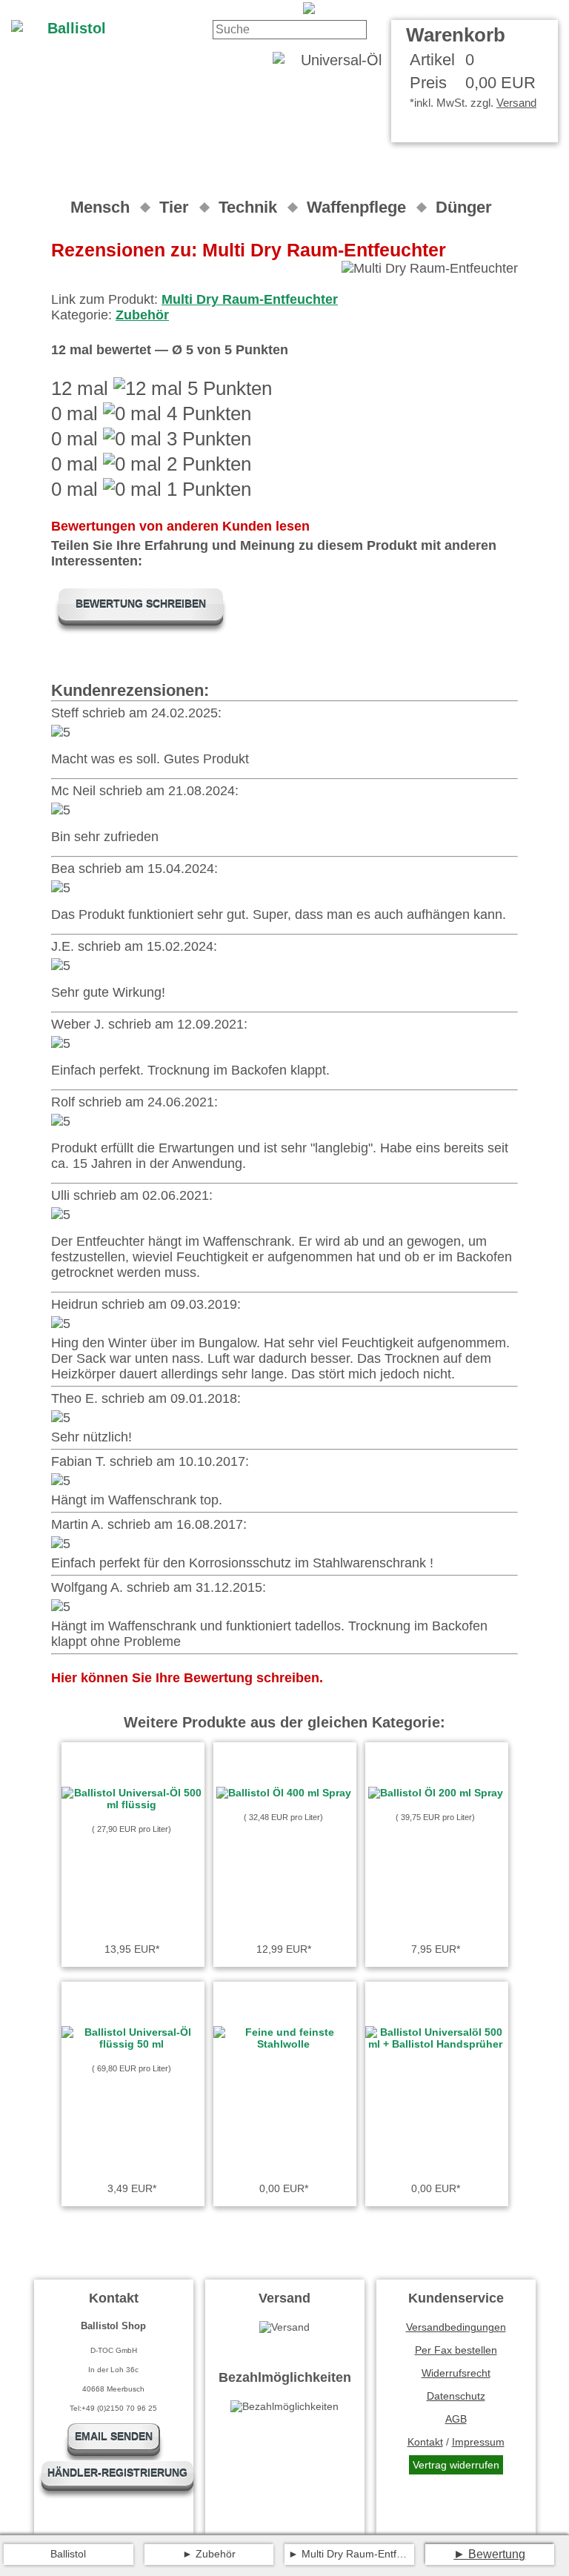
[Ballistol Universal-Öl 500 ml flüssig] (132, 1805)
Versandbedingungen (456, 2327)
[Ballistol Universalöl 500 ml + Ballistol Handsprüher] (436, 2044)
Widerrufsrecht (456, 2373)
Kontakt (202, 9)
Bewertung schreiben (141, 604)
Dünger (464, 207)
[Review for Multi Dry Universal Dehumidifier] (430, 9)
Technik (248, 207)
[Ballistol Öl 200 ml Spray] (436, 1793)
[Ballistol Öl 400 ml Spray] (284, 1793)
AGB (456, 2419)
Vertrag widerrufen (456, 2465)
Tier (174, 207)
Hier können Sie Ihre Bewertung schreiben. (187, 1678)
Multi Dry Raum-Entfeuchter (250, 299)
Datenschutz (456, 2396)
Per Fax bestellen (456, 2350)
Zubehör (142, 315)
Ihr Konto (263, 9)
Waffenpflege (356, 207)
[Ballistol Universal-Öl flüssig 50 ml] (132, 2044)
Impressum (478, 2442)
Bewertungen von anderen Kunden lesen (180, 526)
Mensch (100, 207)
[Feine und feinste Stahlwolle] (284, 2044)
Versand (516, 103)
